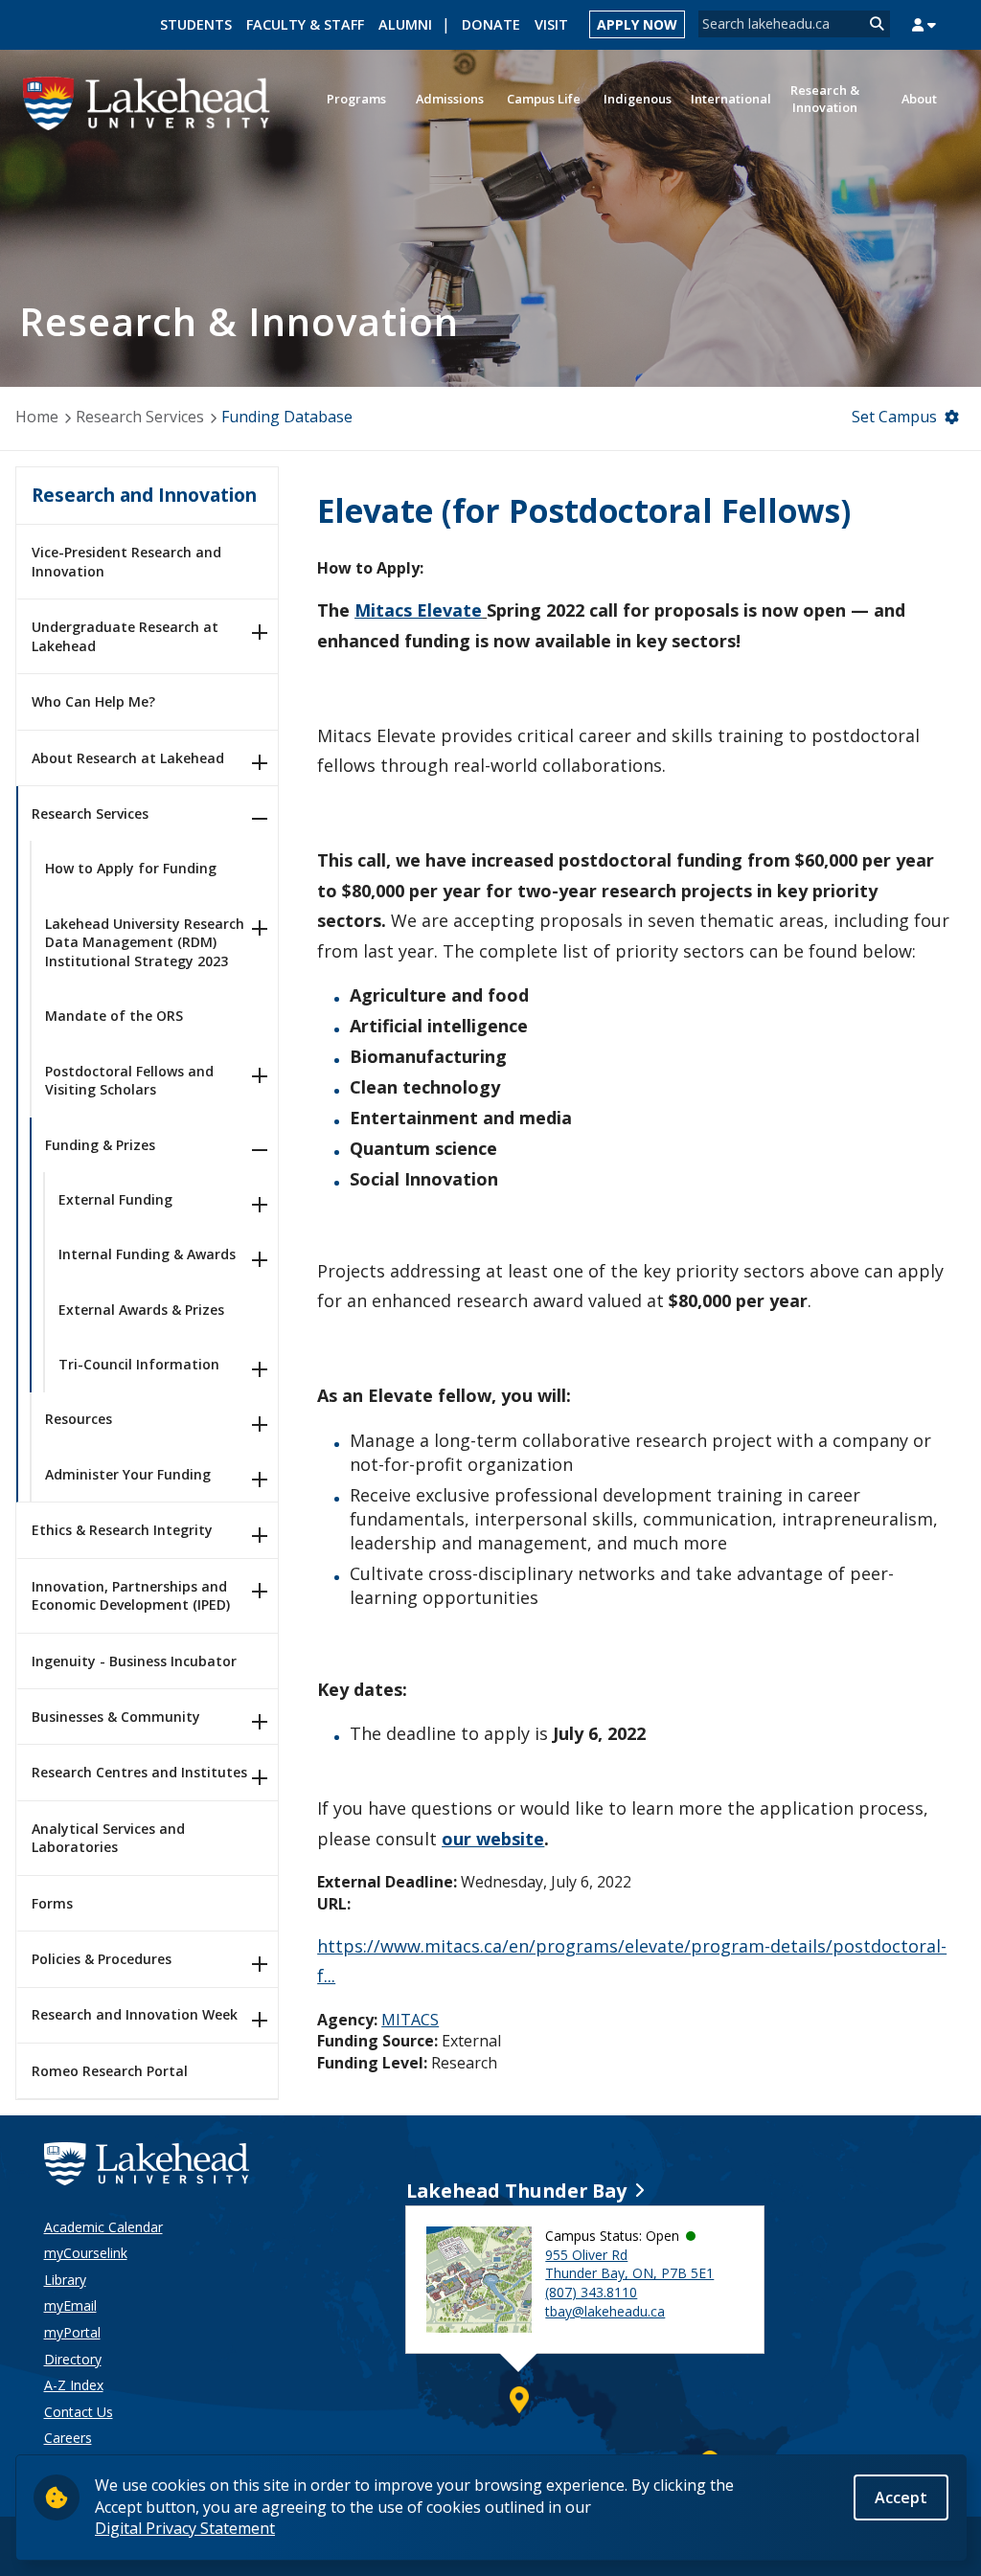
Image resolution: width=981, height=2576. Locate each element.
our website (493, 1839)
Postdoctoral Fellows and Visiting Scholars (129, 1081)
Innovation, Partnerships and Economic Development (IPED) (131, 1596)
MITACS (410, 2020)
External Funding (115, 1199)
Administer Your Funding (128, 1474)
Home (37, 417)
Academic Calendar (103, 2227)
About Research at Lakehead (128, 758)
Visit (551, 24)
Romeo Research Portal (110, 2071)
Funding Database (287, 417)
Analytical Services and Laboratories (108, 1838)
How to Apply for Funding (131, 868)
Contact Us (79, 2412)
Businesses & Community (116, 1717)
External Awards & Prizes (141, 1310)
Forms (52, 1903)
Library (65, 2280)
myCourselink (86, 2253)
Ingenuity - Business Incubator (134, 1661)
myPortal (72, 2332)
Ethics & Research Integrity (122, 1530)
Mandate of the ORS (114, 1016)
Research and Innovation (144, 495)
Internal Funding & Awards (147, 1254)
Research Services (140, 417)
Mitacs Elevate (418, 610)
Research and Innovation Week (135, 2014)
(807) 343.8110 (591, 2292)
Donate (491, 24)
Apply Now (637, 24)
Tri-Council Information (139, 1364)
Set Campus (894, 417)
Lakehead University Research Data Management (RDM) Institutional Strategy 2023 (145, 942)
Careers (68, 2438)
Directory (73, 2359)
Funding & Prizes (100, 1145)
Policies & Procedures (102, 1959)
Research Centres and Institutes (139, 1772)
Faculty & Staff (305, 24)
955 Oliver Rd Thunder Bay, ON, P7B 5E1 (629, 2264)
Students (196, 24)
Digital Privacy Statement (185, 2528)
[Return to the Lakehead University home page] (147, 102)
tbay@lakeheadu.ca (605, 2311)
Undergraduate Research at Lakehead (125, 636)
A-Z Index (74, 2385)
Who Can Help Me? (93, 701)
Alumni (405, 24)
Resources (79, 1419)
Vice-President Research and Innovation (126, 562)
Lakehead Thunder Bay (516, 2191)
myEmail (70, 2305)
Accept (901, 2497)
